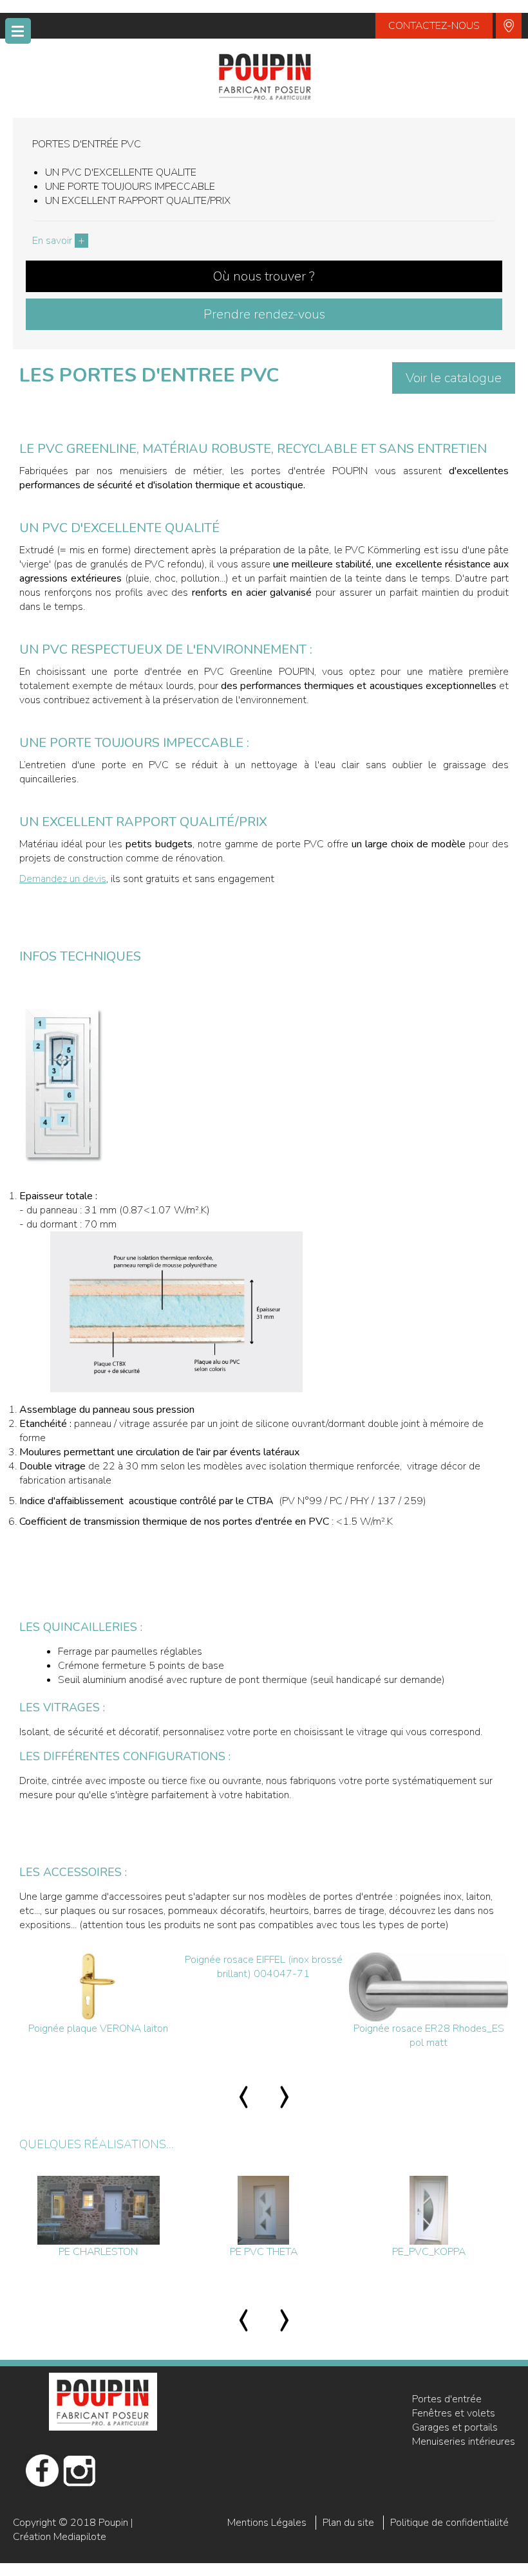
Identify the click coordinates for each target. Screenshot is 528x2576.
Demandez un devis (63, 879)
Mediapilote (80, 2537)
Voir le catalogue (454, 378)
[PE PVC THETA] (264, 2210)
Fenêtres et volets (454, 2413)
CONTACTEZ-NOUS (434, 26)
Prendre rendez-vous (264, 314)
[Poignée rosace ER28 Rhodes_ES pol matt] (429, 1987)
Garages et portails (455, 2427)
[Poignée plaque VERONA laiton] (98, 1987)
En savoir (58, 241)
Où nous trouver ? (264, 276)
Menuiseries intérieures (464, 2442)
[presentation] (243, 2093)
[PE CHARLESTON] (99, 2210)
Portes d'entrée (447, 2399)
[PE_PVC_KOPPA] (429, 2210)
